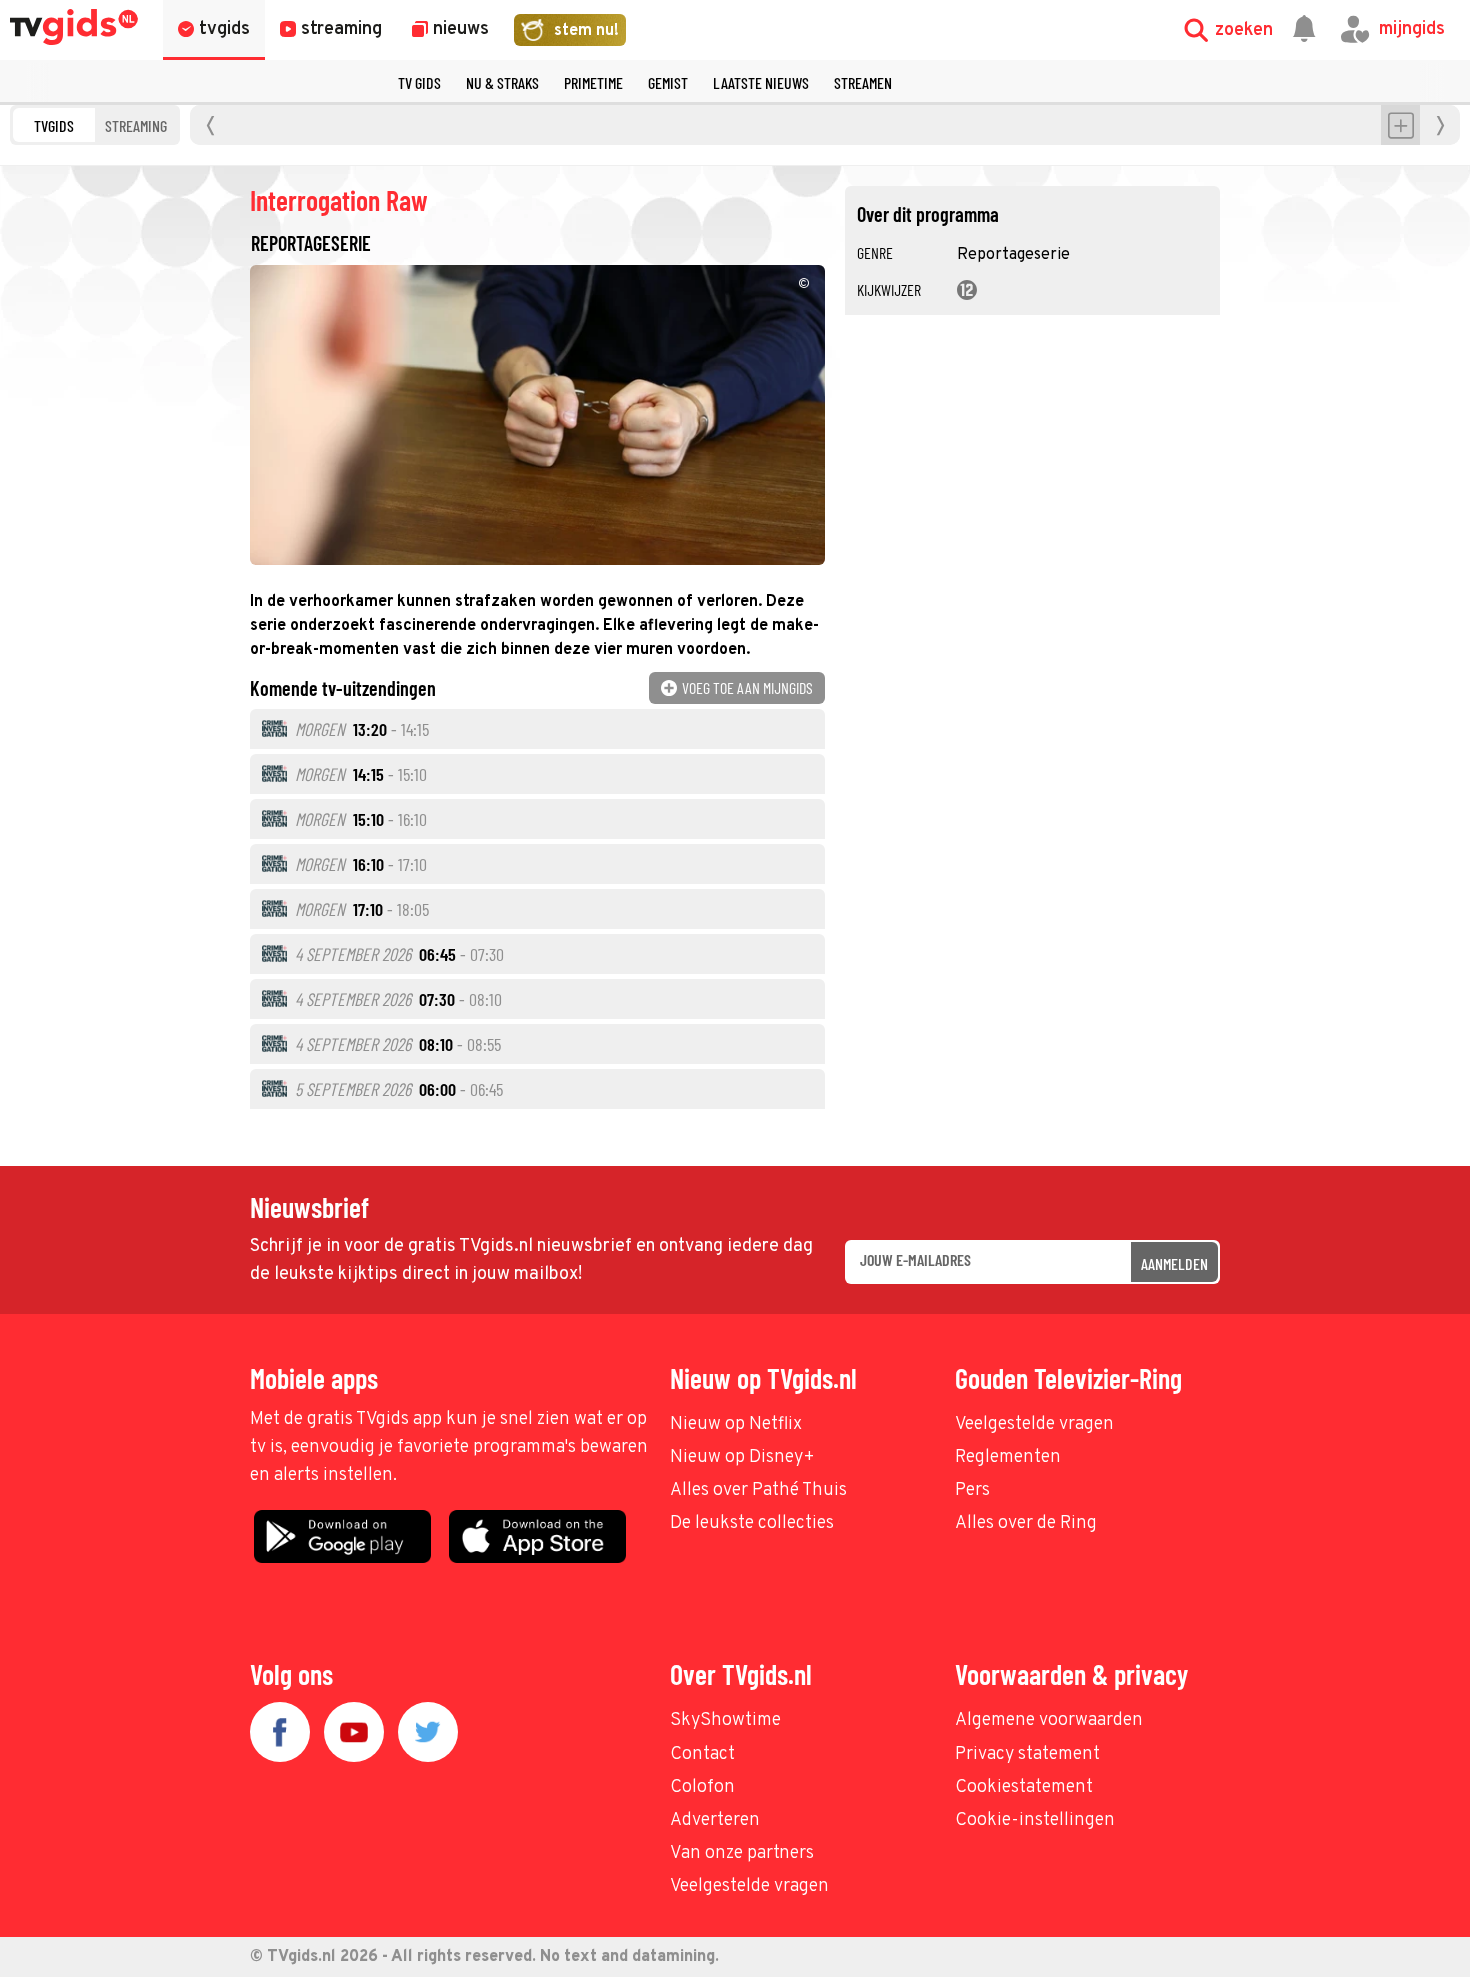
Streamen (863, 82)
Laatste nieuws (761, 82)
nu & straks (502, 82)
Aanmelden (1174, 1263)
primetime (593, 82)
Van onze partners (742, 1853)
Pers (972, 1490)
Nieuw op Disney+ (742, 1457)
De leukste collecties (752, 1523)
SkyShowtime (725, 1720)
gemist (668, 82)
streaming (136, 125)
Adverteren (715, 1820)
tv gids (419, 82)
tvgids (54, 125)
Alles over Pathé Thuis (758, 1490)
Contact (702, 1754)
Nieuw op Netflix (736, 1424)
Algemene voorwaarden (1049, 1720)
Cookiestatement (1024, 1787)
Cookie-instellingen (1035, 1820)
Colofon (702, 1787)
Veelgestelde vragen (1034, 1424)
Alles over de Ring (1026, 1523)
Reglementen (1008, 1457)
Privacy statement (1027, 1754)
